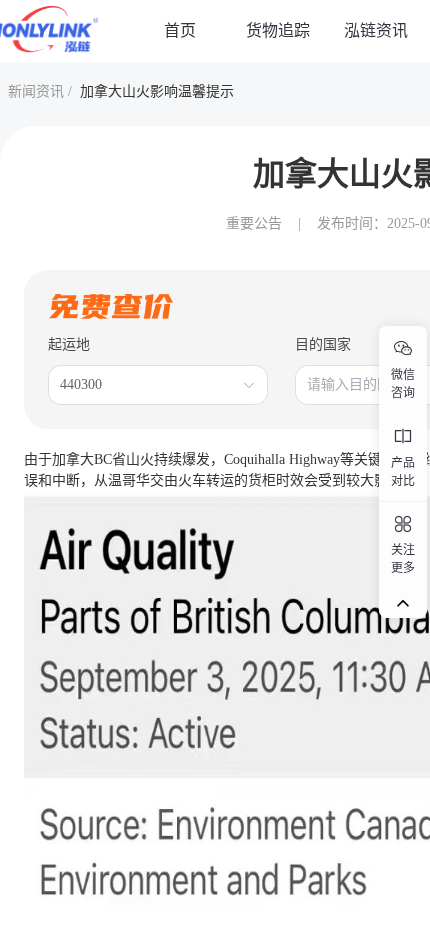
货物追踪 (278, 30)
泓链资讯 (376, 30)
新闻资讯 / (40, 91)
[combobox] (148, 385)
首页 (180, 30)
